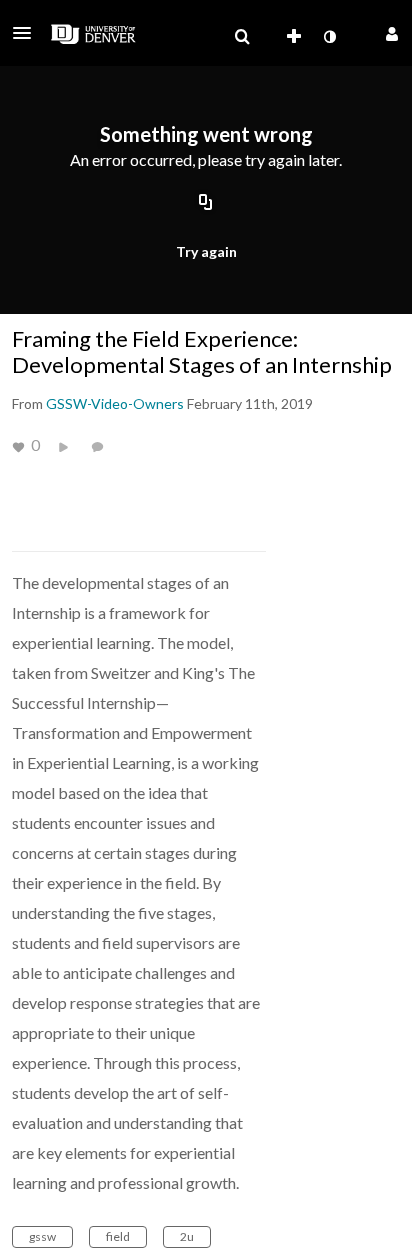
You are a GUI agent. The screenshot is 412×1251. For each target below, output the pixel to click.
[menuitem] (242, 37)
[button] (28, 33)
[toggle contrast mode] (329, 37)
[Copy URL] (206, 203)
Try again (206, 251)
